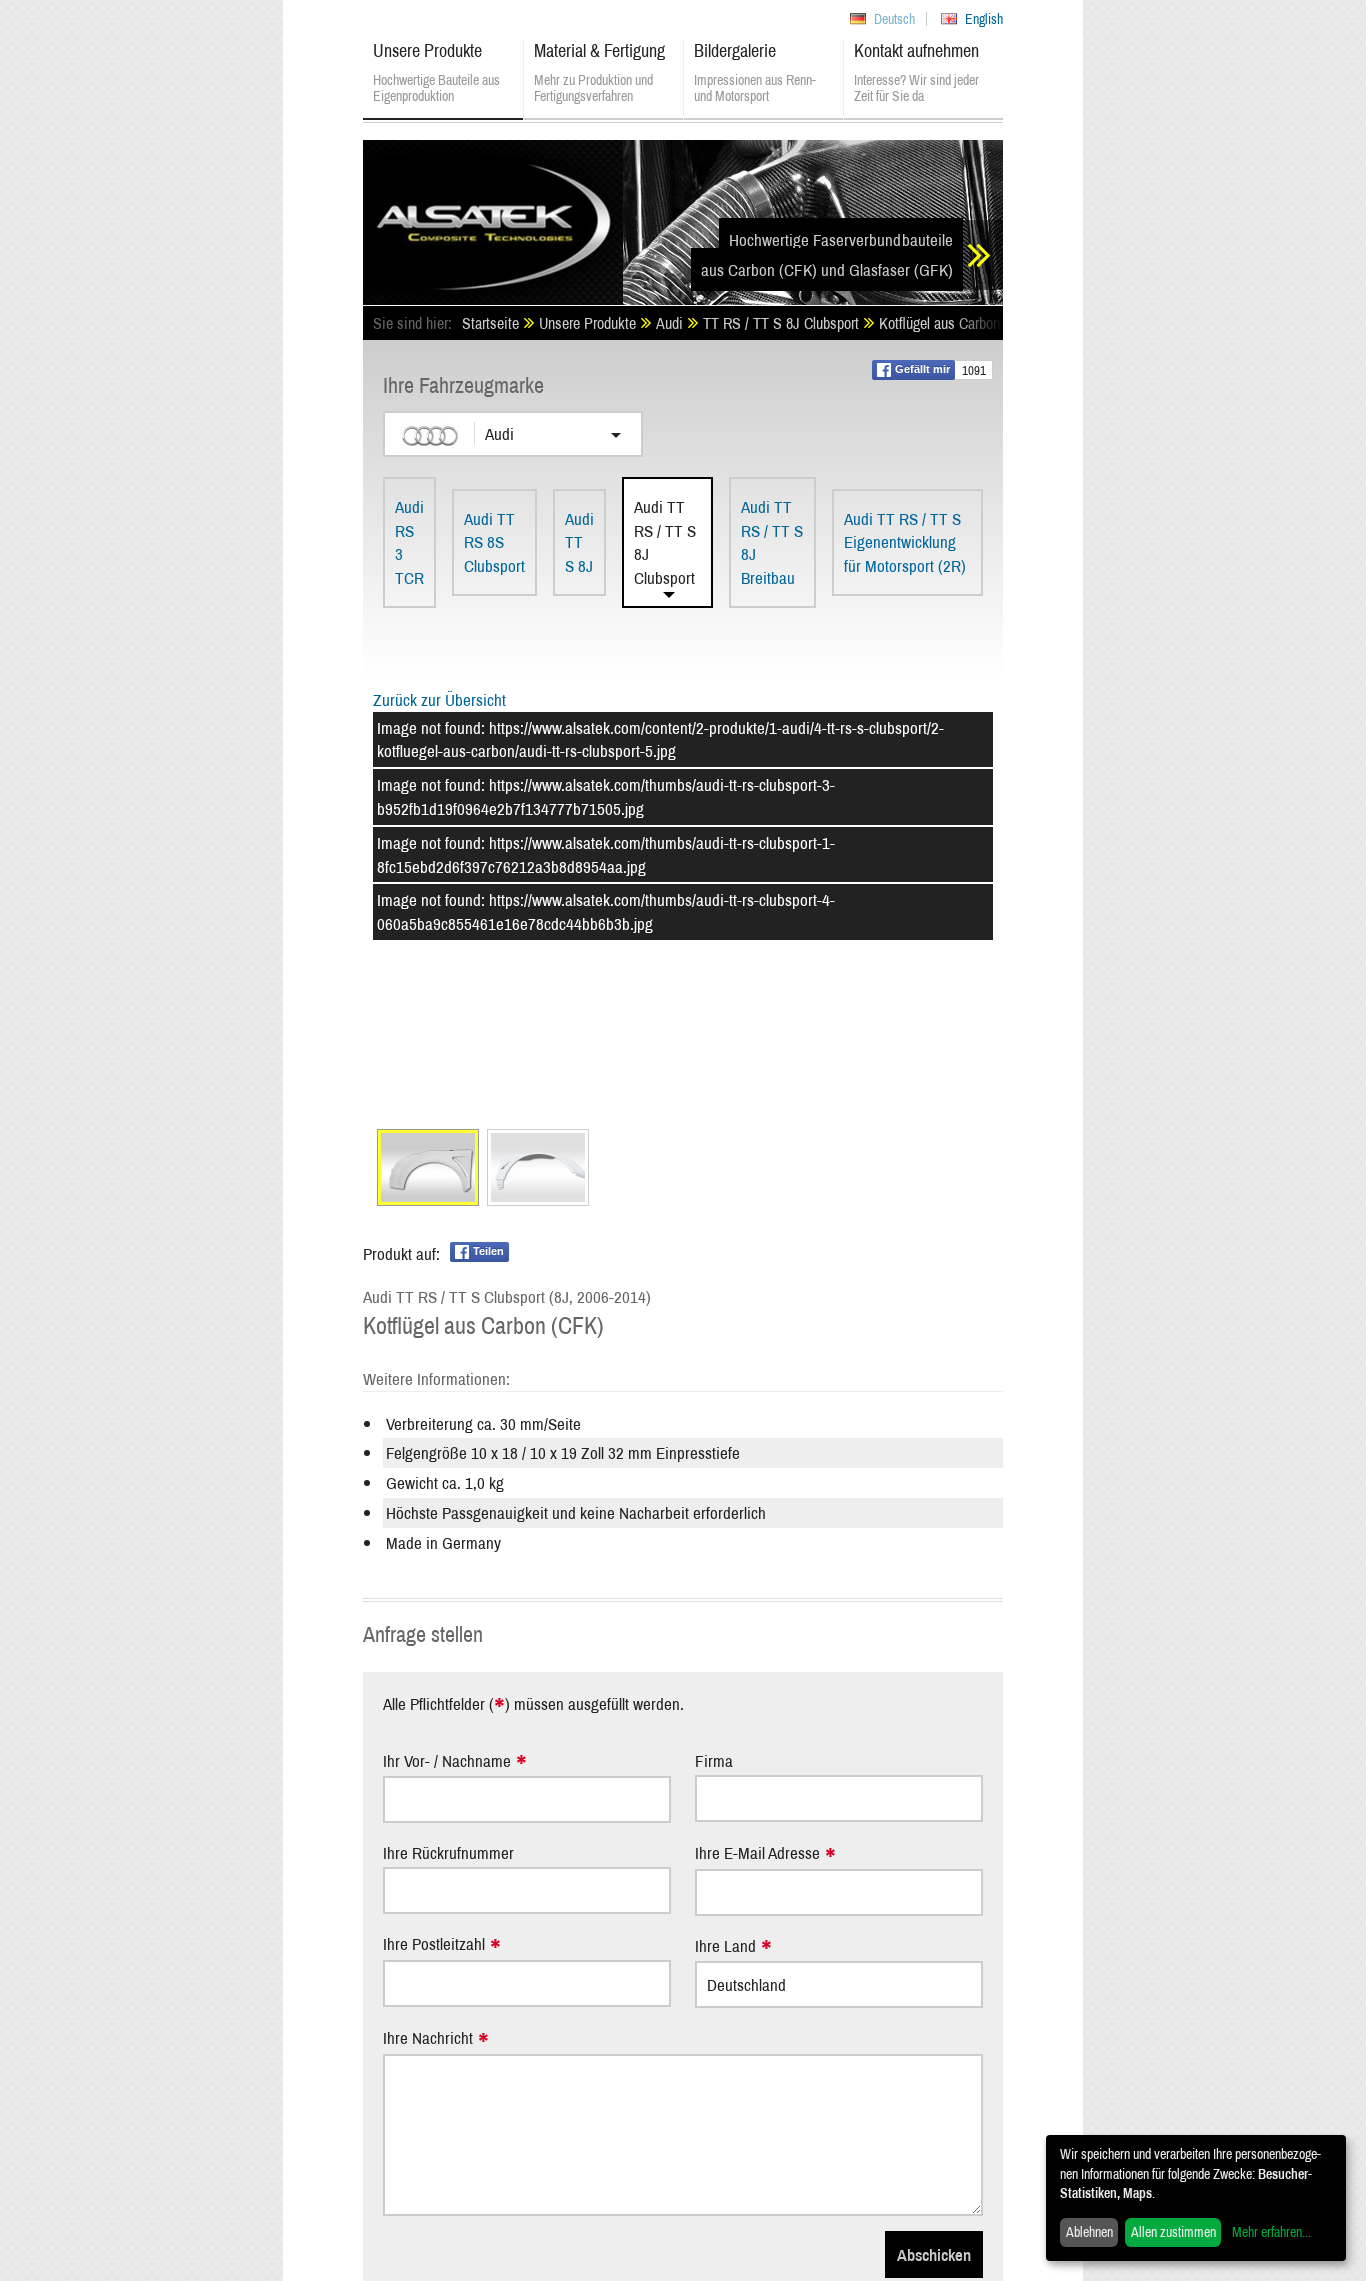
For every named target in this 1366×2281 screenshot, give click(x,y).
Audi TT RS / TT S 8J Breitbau (772, 542)
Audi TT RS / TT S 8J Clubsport (665, 542)
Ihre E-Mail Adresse (757, 1853)
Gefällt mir (922, 369)
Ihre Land (725, 1946)
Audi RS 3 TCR (409, 542)
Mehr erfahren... (1271, 2232)
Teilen (488, 1251)
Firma (714, 1760)
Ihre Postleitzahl (434, 1944)
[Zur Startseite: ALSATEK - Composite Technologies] (493, 215)
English (984, 19)
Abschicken (934, 2254)
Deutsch (894, 19)
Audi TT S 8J (579, 542)
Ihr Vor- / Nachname (447, 1761)
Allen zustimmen (1173, 2232)
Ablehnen (1089, 2232)
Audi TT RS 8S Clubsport (494, 542)
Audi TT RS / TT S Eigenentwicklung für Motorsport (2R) (905, 542)
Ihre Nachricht (428, 2038)
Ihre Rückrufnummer (448, 1852)
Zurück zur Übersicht (439, 699)
